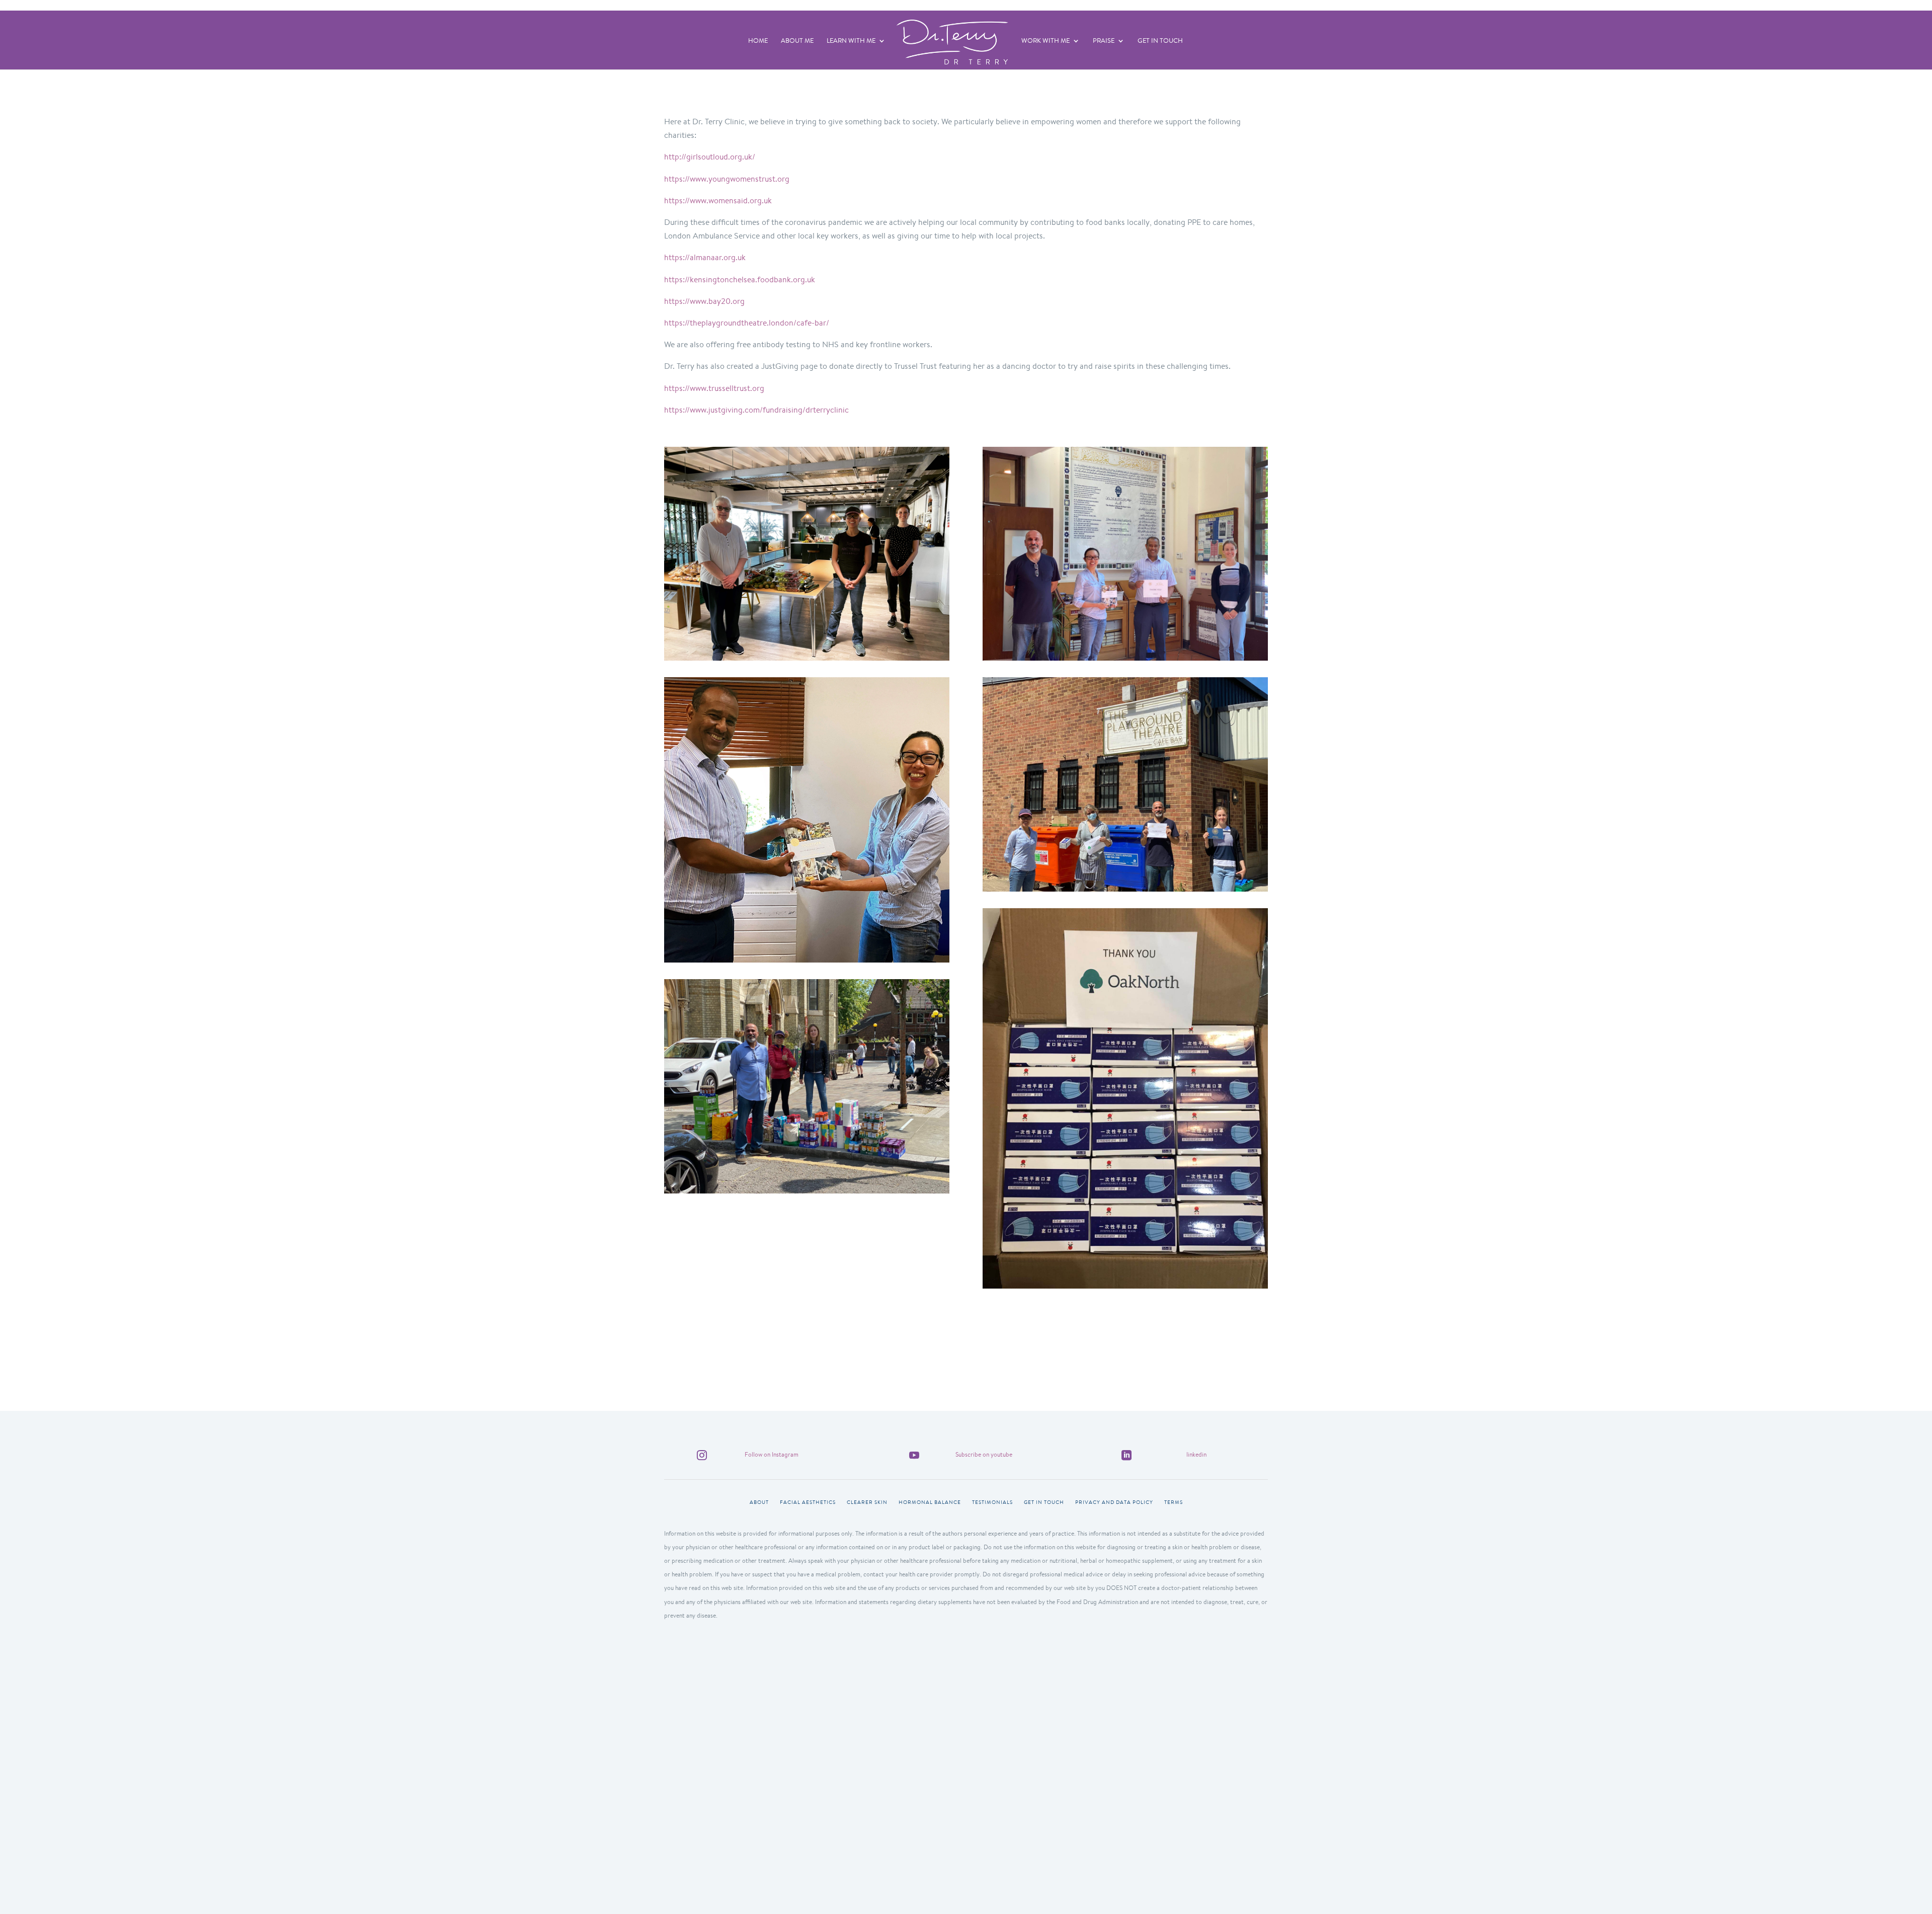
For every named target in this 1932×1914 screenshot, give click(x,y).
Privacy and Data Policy (1114, 1502)
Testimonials (992, 1502)
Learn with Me (851, 41)
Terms (1174, 1502)
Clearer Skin (867, 1502)
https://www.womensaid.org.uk (718, 201)
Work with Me (1045, 41)
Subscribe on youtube (984, 1454)
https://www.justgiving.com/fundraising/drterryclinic (756, 410)
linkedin (1196, 1454)
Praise (1104, 41)
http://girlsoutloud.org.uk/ (710, 157)
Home (758, 41)
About (759, 1502)
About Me (797, 41)
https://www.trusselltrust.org (714, 388)
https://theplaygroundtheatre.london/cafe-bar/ (747, 323)
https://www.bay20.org (704, 301)
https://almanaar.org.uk (705, 257)
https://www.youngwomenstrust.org (727, 179)
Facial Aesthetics (808, 1502)
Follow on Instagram (772, 1454)
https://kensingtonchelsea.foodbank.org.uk (740, 280)
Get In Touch (1160, 41)
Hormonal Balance (930, 1502)
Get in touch (1044, 1502)
